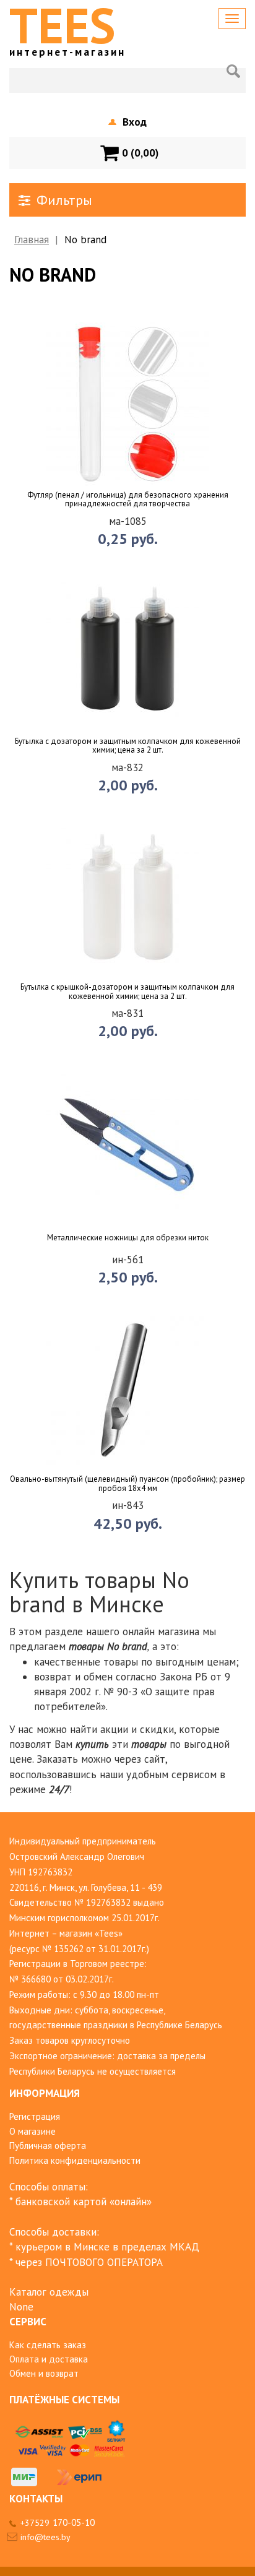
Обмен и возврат (44, 2373)
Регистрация (35, 2116)
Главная (32, 240)
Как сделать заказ (48, 2345)
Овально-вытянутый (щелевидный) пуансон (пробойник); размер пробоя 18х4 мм (127, 1484)
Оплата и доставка (49, 2359)
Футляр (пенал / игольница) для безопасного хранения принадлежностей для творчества (128, 500)
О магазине (32, 2131)
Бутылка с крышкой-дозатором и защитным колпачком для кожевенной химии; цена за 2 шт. (127, 992)
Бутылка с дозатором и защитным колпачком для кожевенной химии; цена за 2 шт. (128, 746)
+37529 (58, 2523)
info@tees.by (45, 2537)
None (21, 2307)
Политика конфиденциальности (75, 2160)
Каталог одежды (49, 2292)
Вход (135, 122)
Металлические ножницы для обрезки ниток (128, 1238)
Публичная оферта (48, 2146)
